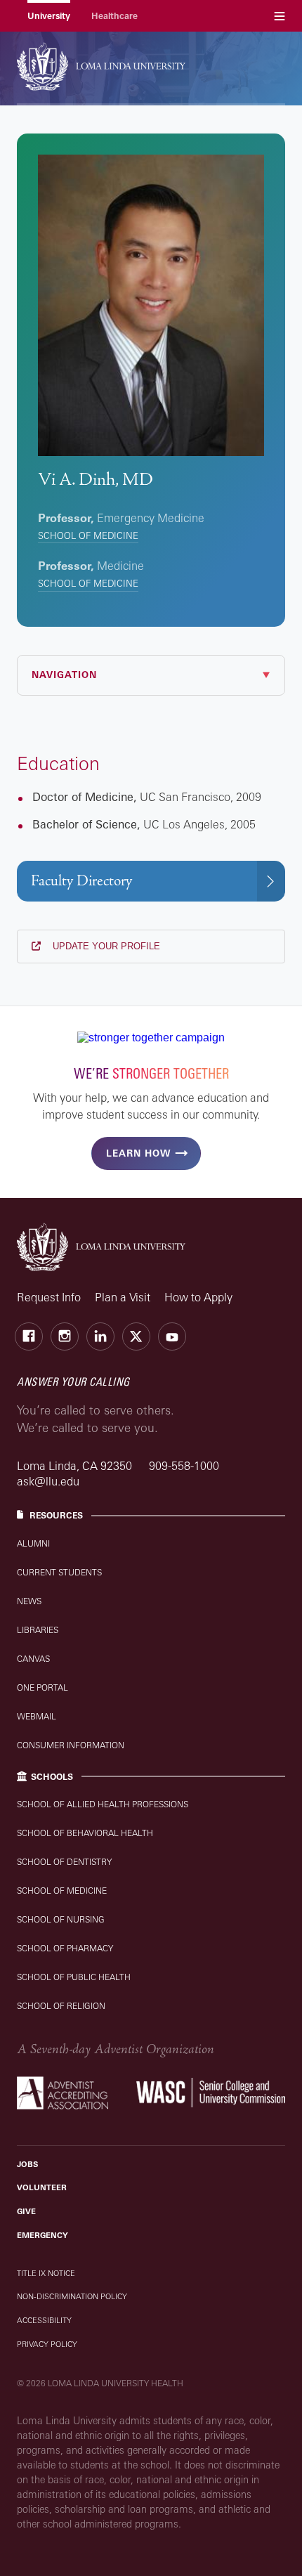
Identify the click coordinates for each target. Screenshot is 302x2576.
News (29, 1601)
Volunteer (42, 2187)
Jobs (27, 2164)
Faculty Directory (81, 881)
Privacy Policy (47, 2344)
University (49, 16)
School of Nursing (61, 1919)
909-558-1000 (184, 1466)
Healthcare (114, 16)
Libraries (38, 1630)
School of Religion (61, 2006)
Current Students (59, 1572)
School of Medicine (88, 535)
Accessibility (44, 2320)
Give (26, 2211)
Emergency (42, 2235)
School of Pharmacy (65, 1948)
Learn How (138, 1153)
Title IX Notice (46, 2273)
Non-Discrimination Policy (72, 2296)
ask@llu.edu (48, 1481)
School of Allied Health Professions (103, 1804)
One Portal (42, 1687)
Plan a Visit (123, 1297)
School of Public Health (74, 1977)
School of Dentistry (64, 1862)
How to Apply (198, 1297)
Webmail (37, 1716)
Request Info (49, 1297)
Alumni (33, 1543)
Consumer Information (71, 1745)
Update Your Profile (105, 946)
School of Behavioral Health (85, 1833)
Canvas (33, 1659)
